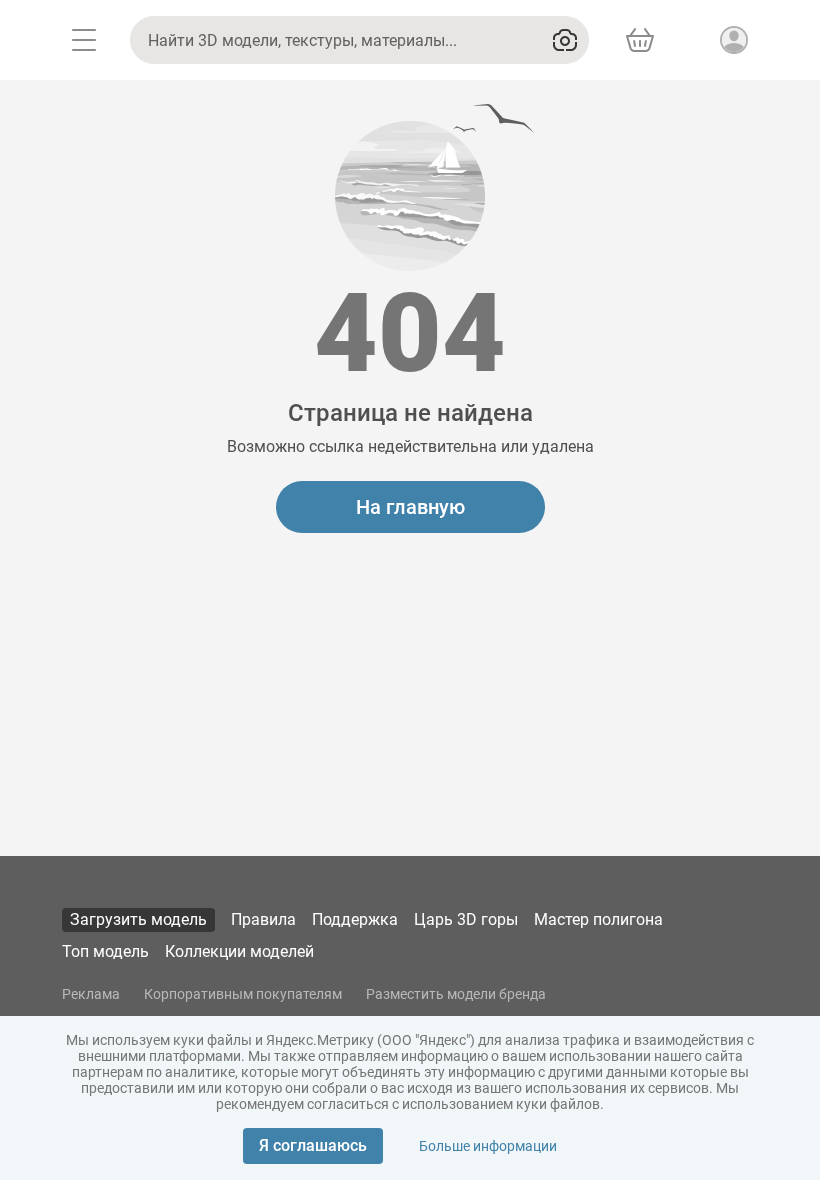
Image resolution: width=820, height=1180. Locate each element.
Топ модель (105, 951)
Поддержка (355, 919)
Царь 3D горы (466, 919)
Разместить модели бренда (456, 994)
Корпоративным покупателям (243, 994)
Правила (263, 919)
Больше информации (488, 1146)
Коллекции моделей (239, 951)
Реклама (91, 994)
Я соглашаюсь (313, 1145)
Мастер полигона (598, 919)
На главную (410, 507)
